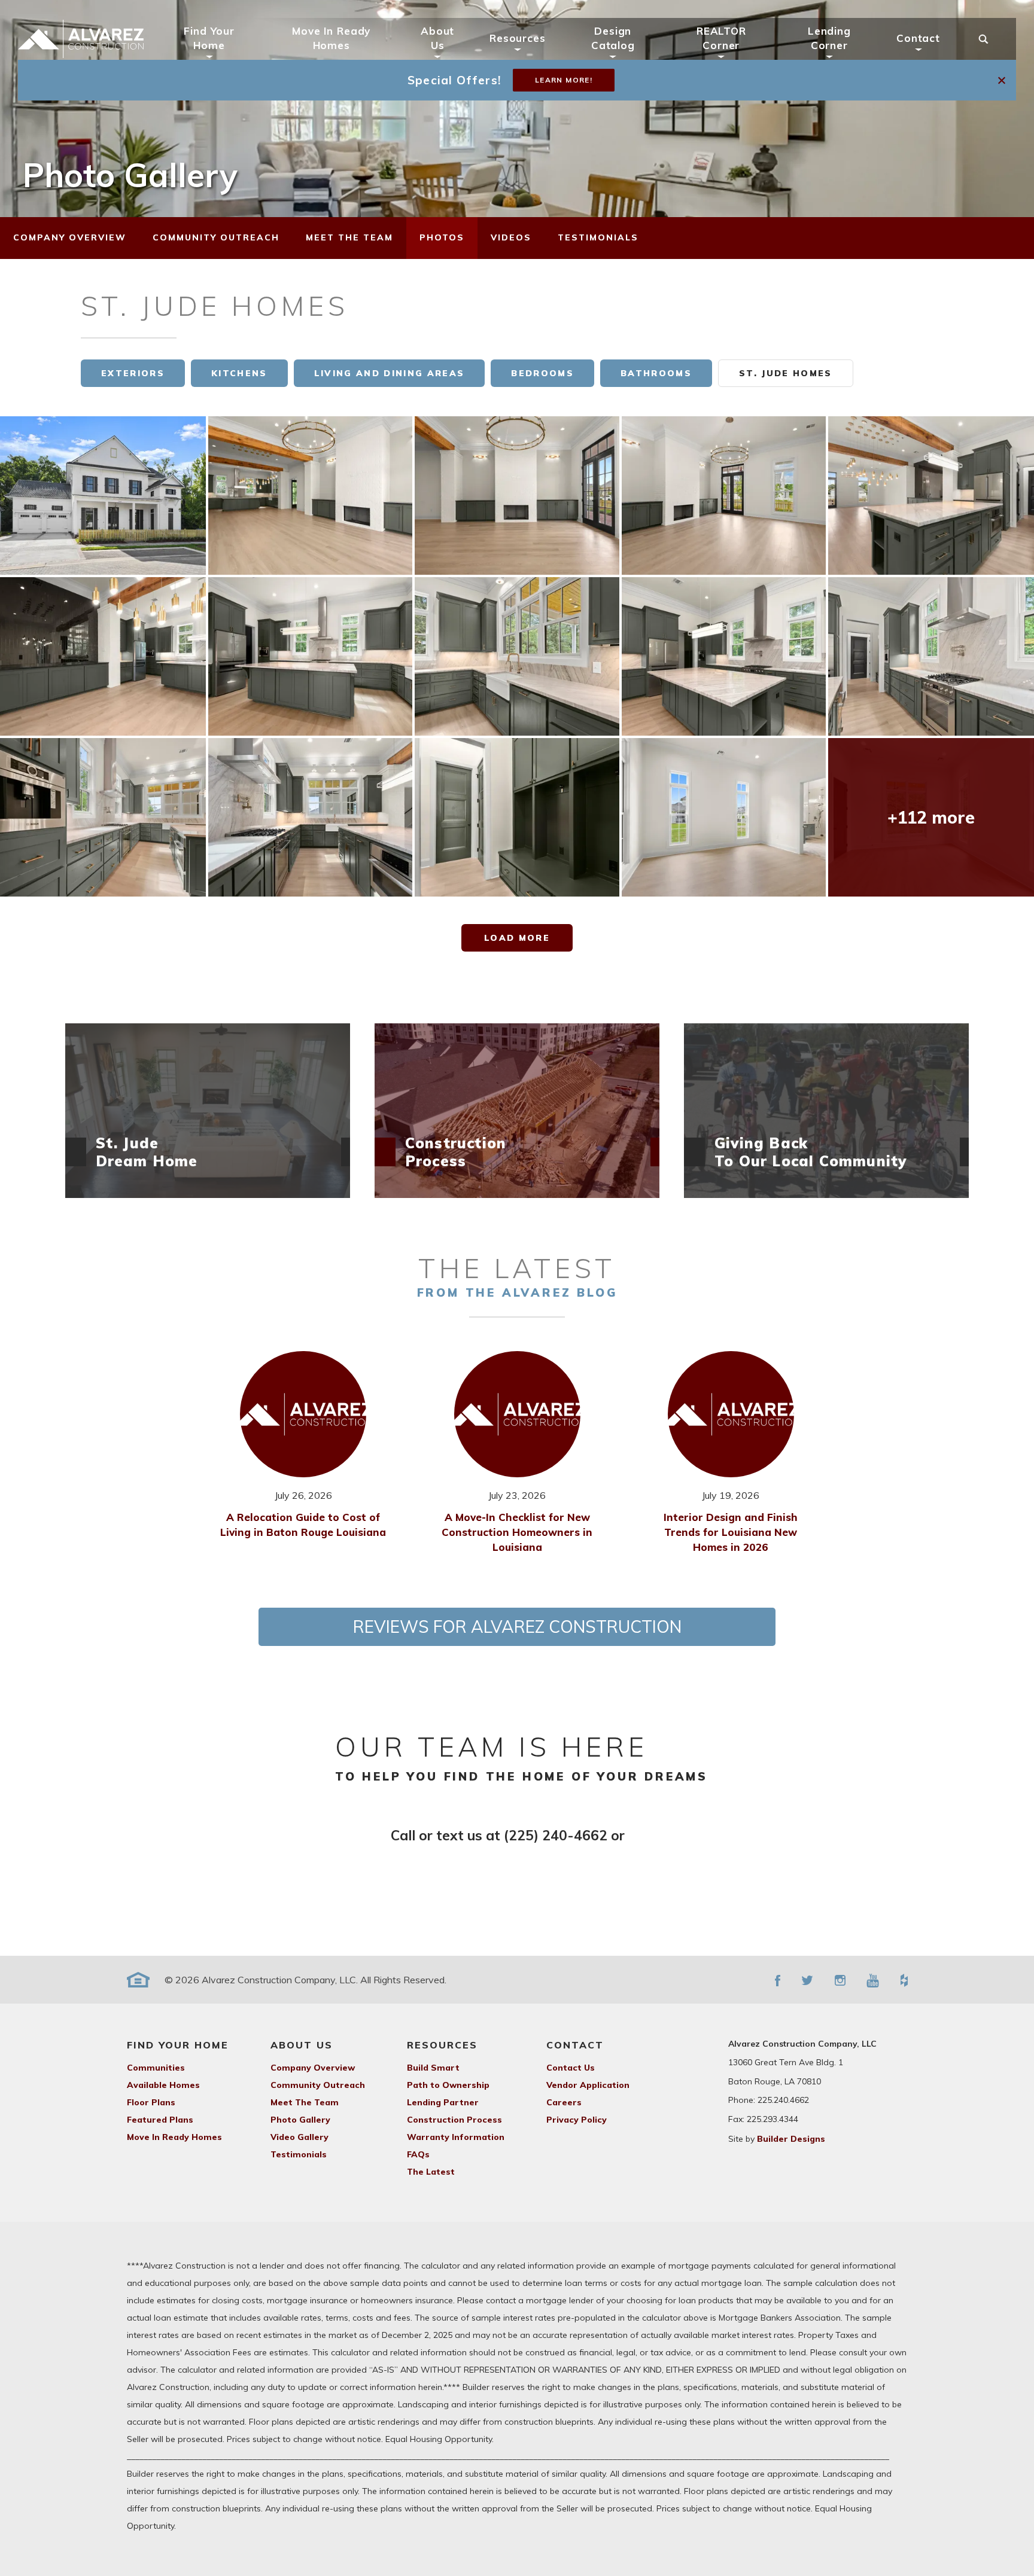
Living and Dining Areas (390, 373)
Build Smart (433, 2068)
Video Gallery (299, 2137)
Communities (156, 2068)
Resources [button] (518, 38)
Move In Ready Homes (331, 38)
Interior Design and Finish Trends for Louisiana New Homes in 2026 (731, 1532)
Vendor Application (588, 2085)
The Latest (431, 2172)
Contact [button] (918, 38)
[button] (1003, 80)
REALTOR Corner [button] (721, 38)
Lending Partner (443, 2102)
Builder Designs (791, 2139)
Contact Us (571, 2068)
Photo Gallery (300, 2120)
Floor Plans (151, 2102)
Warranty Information (456, 2137)
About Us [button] (437, 38)
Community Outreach (318, 2085)
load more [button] (517, 938)
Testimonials (299, 2154)
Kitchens (239, 373)
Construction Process (454, 2120)
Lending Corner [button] (829, 38)
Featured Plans (160, 2120)
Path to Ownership (448, 2085)
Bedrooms (542, 373)
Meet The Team (305, 2102)
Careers (564, 2102)
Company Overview (313, 2068)
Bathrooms (656, 373)
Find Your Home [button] (209, 38)
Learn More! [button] (564, 80)
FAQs (418, 2154)
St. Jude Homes (786, 373)
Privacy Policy (577, 2120)
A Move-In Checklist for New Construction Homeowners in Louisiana (517, 1532)
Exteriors (133, 373)
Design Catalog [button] (613, 38)
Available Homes (163, 2085)
